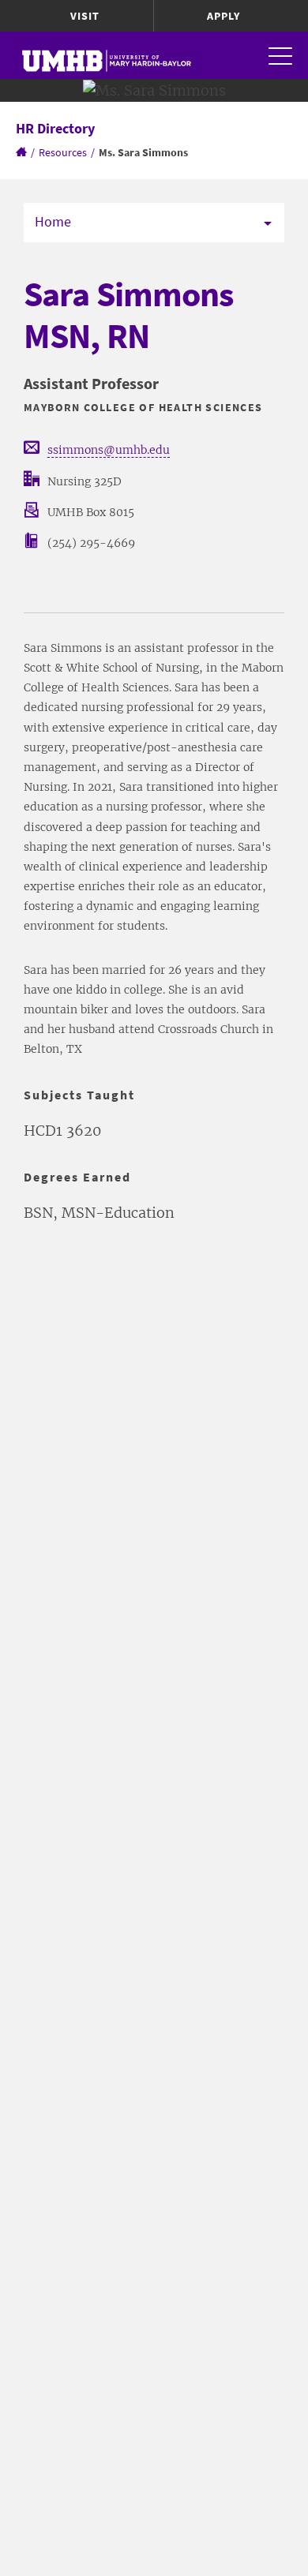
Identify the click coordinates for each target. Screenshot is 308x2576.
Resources (63, 152)
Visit (85, 16)
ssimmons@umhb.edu (109, 450)
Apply (223, 16)
